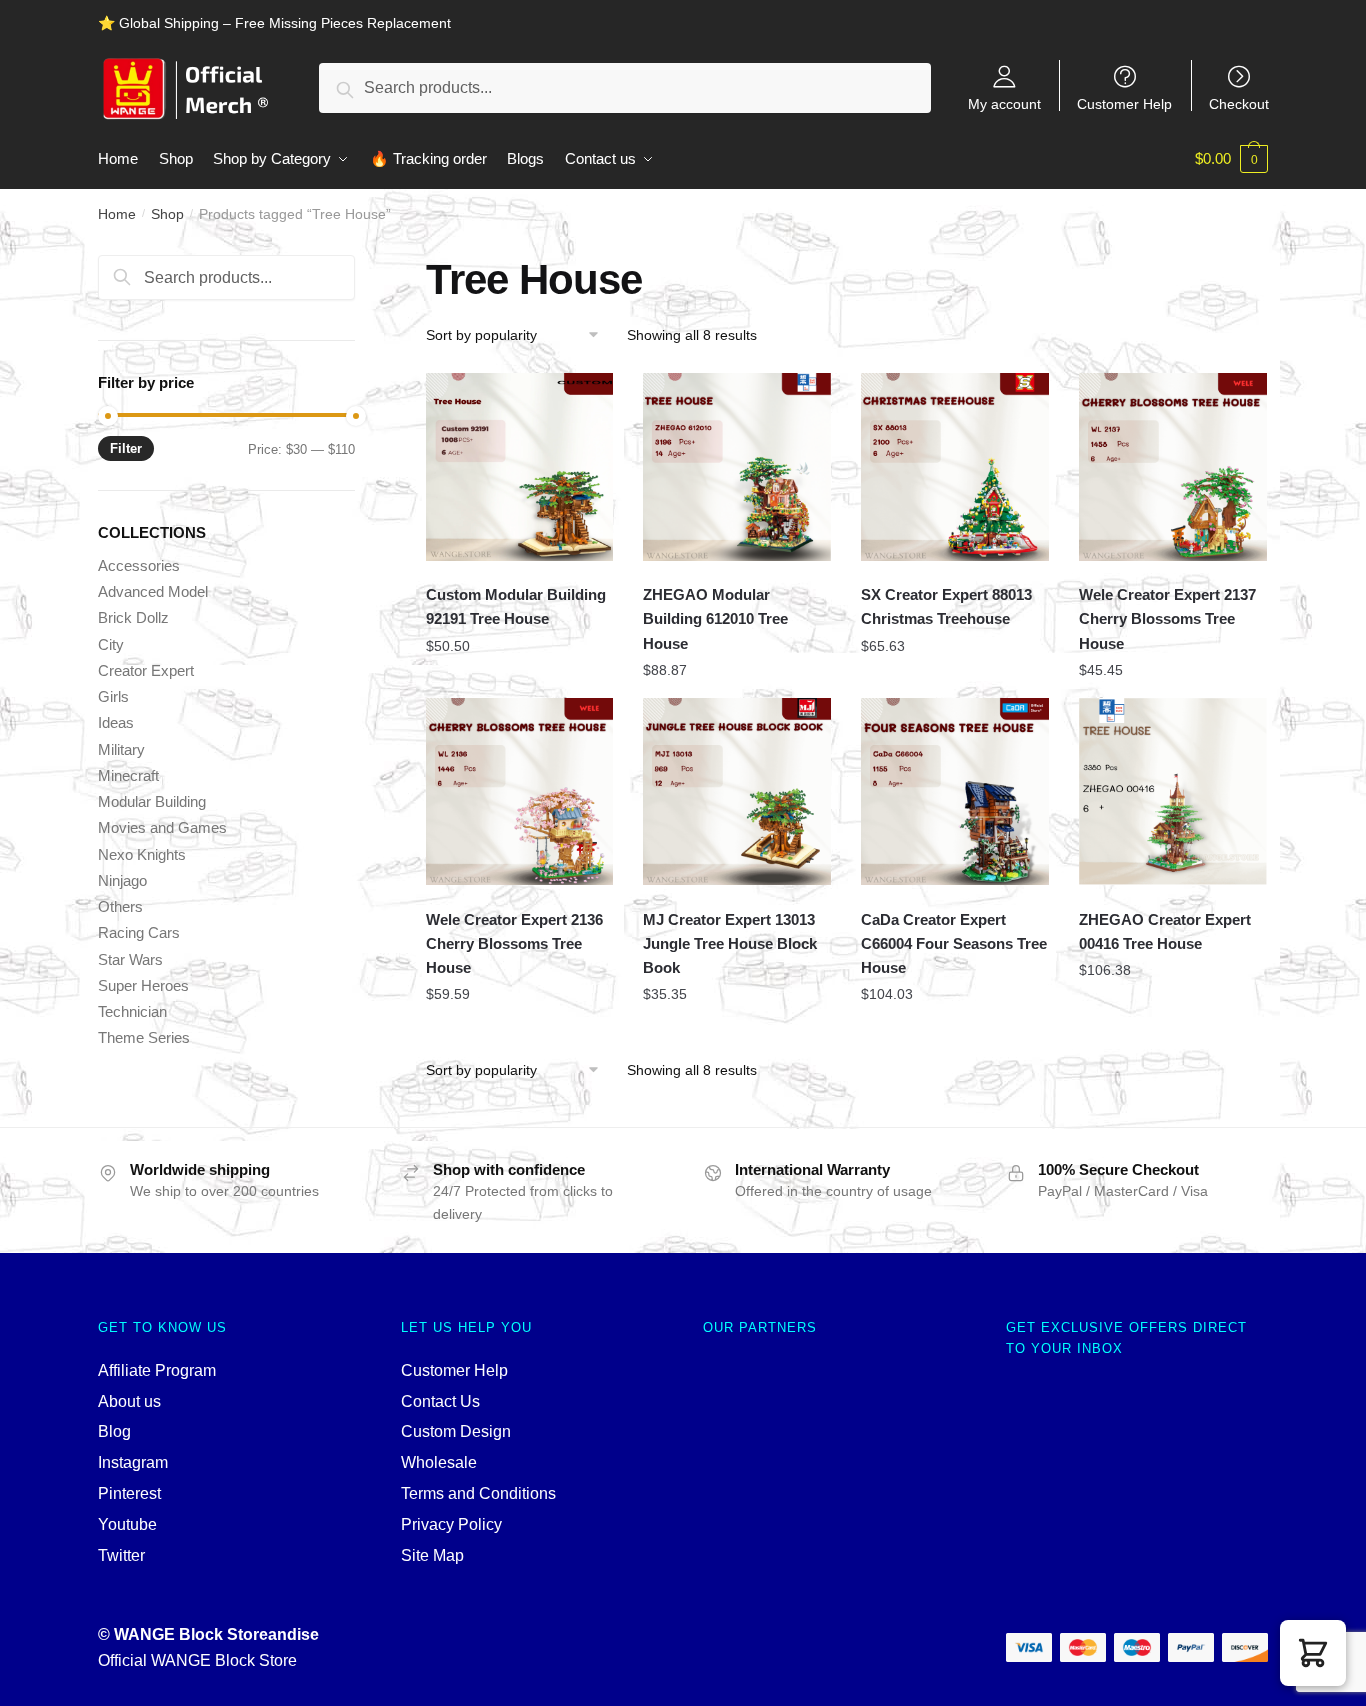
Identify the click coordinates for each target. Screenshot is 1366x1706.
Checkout (1239, 103)
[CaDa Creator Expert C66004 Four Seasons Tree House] (955, 792)
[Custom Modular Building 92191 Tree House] (520, 467)
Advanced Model (153, 591)
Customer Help (1124, 103)
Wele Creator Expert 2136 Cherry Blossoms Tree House (514, 944)
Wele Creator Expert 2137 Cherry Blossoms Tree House (1167, 619)
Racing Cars (139, 932)
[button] (1313, 1653)
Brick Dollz (133, 617)
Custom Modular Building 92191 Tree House (516, 606)
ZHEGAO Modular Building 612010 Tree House (715, 619)
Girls (113, 696)
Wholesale (439, 1462)
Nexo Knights (142, 854)
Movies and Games (162, 827)
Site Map (432, 1555)
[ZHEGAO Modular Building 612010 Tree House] (737, 467)
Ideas (116, 722)
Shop (167, 214)
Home (117, 214)
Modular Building (152, 801)
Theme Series (144, 1037)
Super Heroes (143, 985)
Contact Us (440, 1401)
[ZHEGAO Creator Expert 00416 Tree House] (1173, 792)
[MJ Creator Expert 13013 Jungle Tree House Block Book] (737, 792)
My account (1004, 103)
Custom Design (456, 1431)
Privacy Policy (451, 1524)
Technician (132, 1011)
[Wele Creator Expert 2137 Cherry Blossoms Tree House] (1173, 467)
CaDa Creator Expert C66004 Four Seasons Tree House (954, 944)
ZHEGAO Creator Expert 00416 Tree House (1165, 931)
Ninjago (122, 880)
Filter (126, 448)
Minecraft (128, 775)
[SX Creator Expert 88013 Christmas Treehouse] (955, 467)
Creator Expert (146, 670)
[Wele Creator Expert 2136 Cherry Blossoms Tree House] (520, 792)
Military (121, 749)
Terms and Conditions (478, 1493)
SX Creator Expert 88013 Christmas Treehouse (946, 606)
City (111, 644)
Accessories (139, 565)
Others (120, 906)
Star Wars (130, 959)
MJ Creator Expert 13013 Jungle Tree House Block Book (730, 944)
